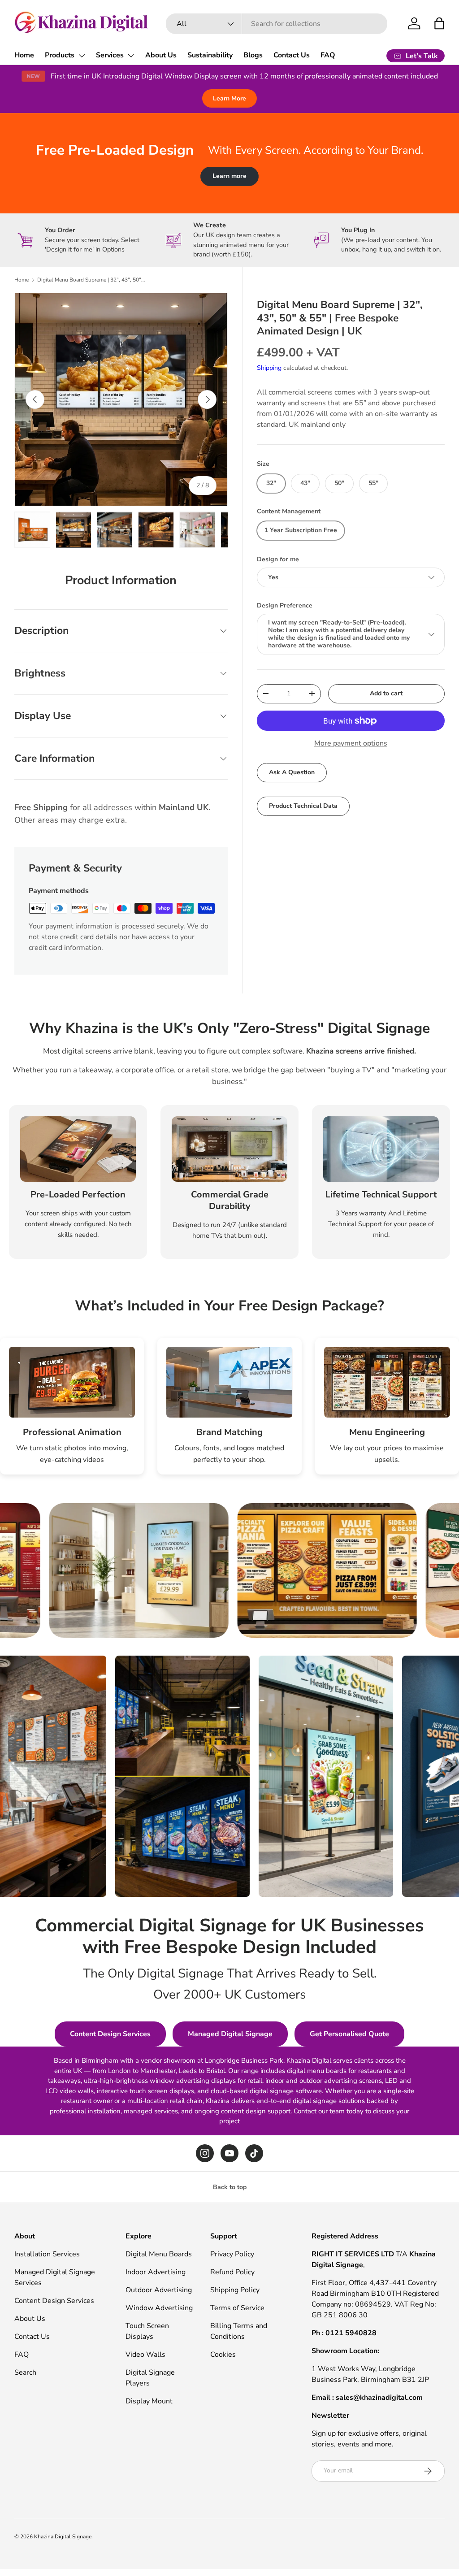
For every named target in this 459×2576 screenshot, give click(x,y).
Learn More (229, 98)
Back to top (230, 2187)
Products (60, 55)
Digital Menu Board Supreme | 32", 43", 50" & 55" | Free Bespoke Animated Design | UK (91, 280)
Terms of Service (237, 2308)
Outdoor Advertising (159, 2290)
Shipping (269, 368)
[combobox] (277, 24)
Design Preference (285, 605)
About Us (161, 55)
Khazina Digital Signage (63, 2537)
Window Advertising (159, 2308)
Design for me (278, 559)
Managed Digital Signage (230, 2034)
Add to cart (386, 693)
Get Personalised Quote (349, 2034)
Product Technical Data (303, 806)
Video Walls (145, 2355)
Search (25, 2372)
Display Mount (149, 2401)
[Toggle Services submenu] (131, 56)
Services (110, 55)
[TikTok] (254, 2153)
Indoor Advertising (156, 2272)
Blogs (253, 55)
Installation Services (47, 2254)
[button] (439, 23)
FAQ (328, 55)
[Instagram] (205, 2153)
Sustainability (210, 55)
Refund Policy (232, 2272)
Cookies (223, 2355)
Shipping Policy (235, 2290)
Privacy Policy (232, 2254)
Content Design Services (110, 2034)
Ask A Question (292, 772)
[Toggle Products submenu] (82, 56)
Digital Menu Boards (159, 2254)
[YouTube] (229, 2153)
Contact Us (292, 55)
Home (24, 55)
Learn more (229, 176)
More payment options (351, 743)
